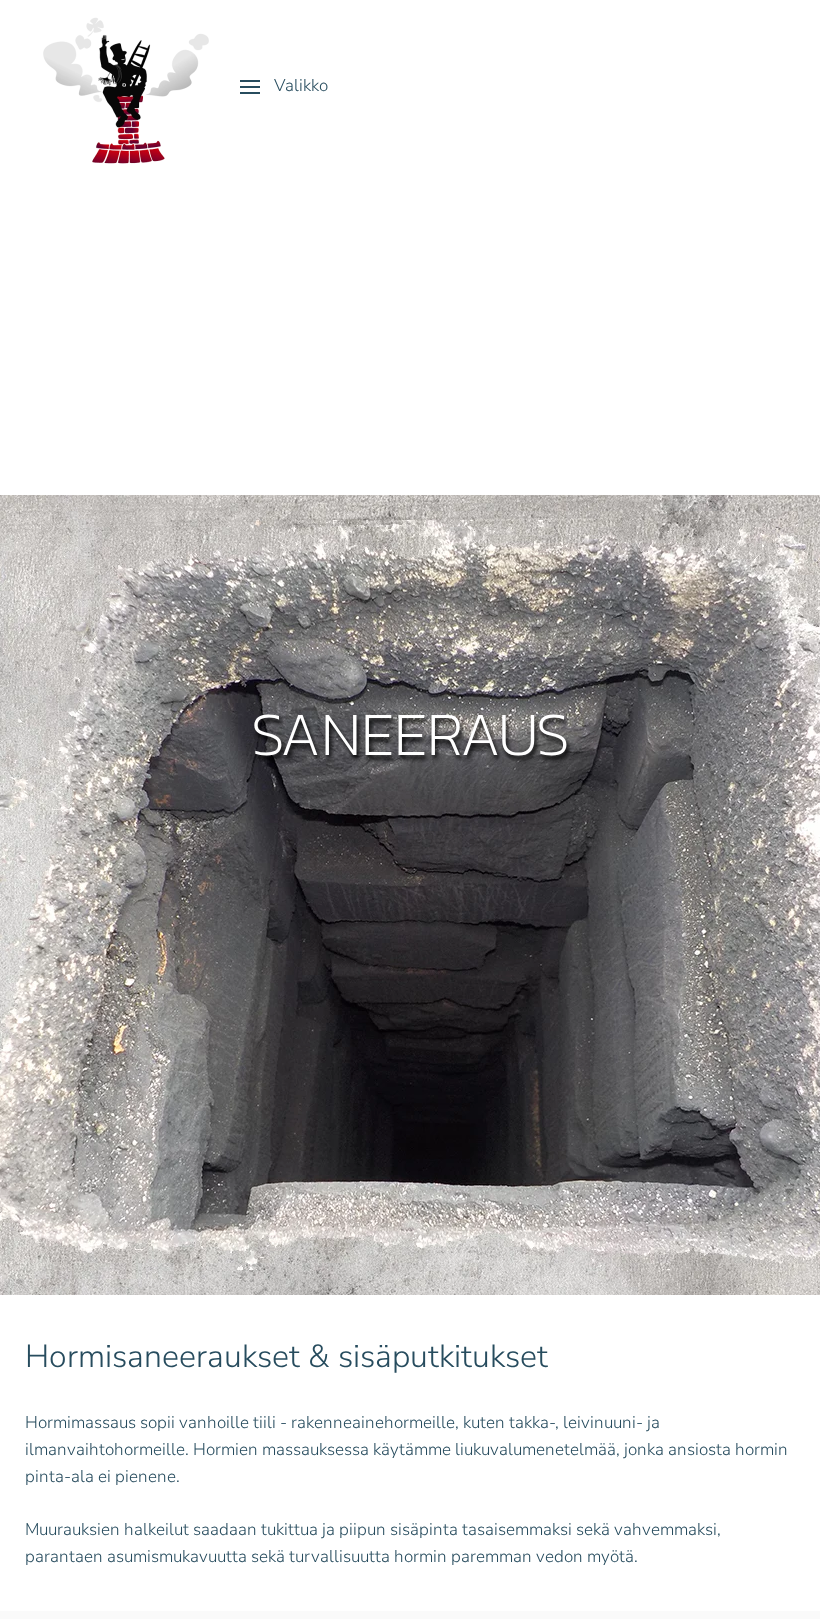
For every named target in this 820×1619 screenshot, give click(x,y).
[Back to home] (125, 86)
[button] (284, 87)
